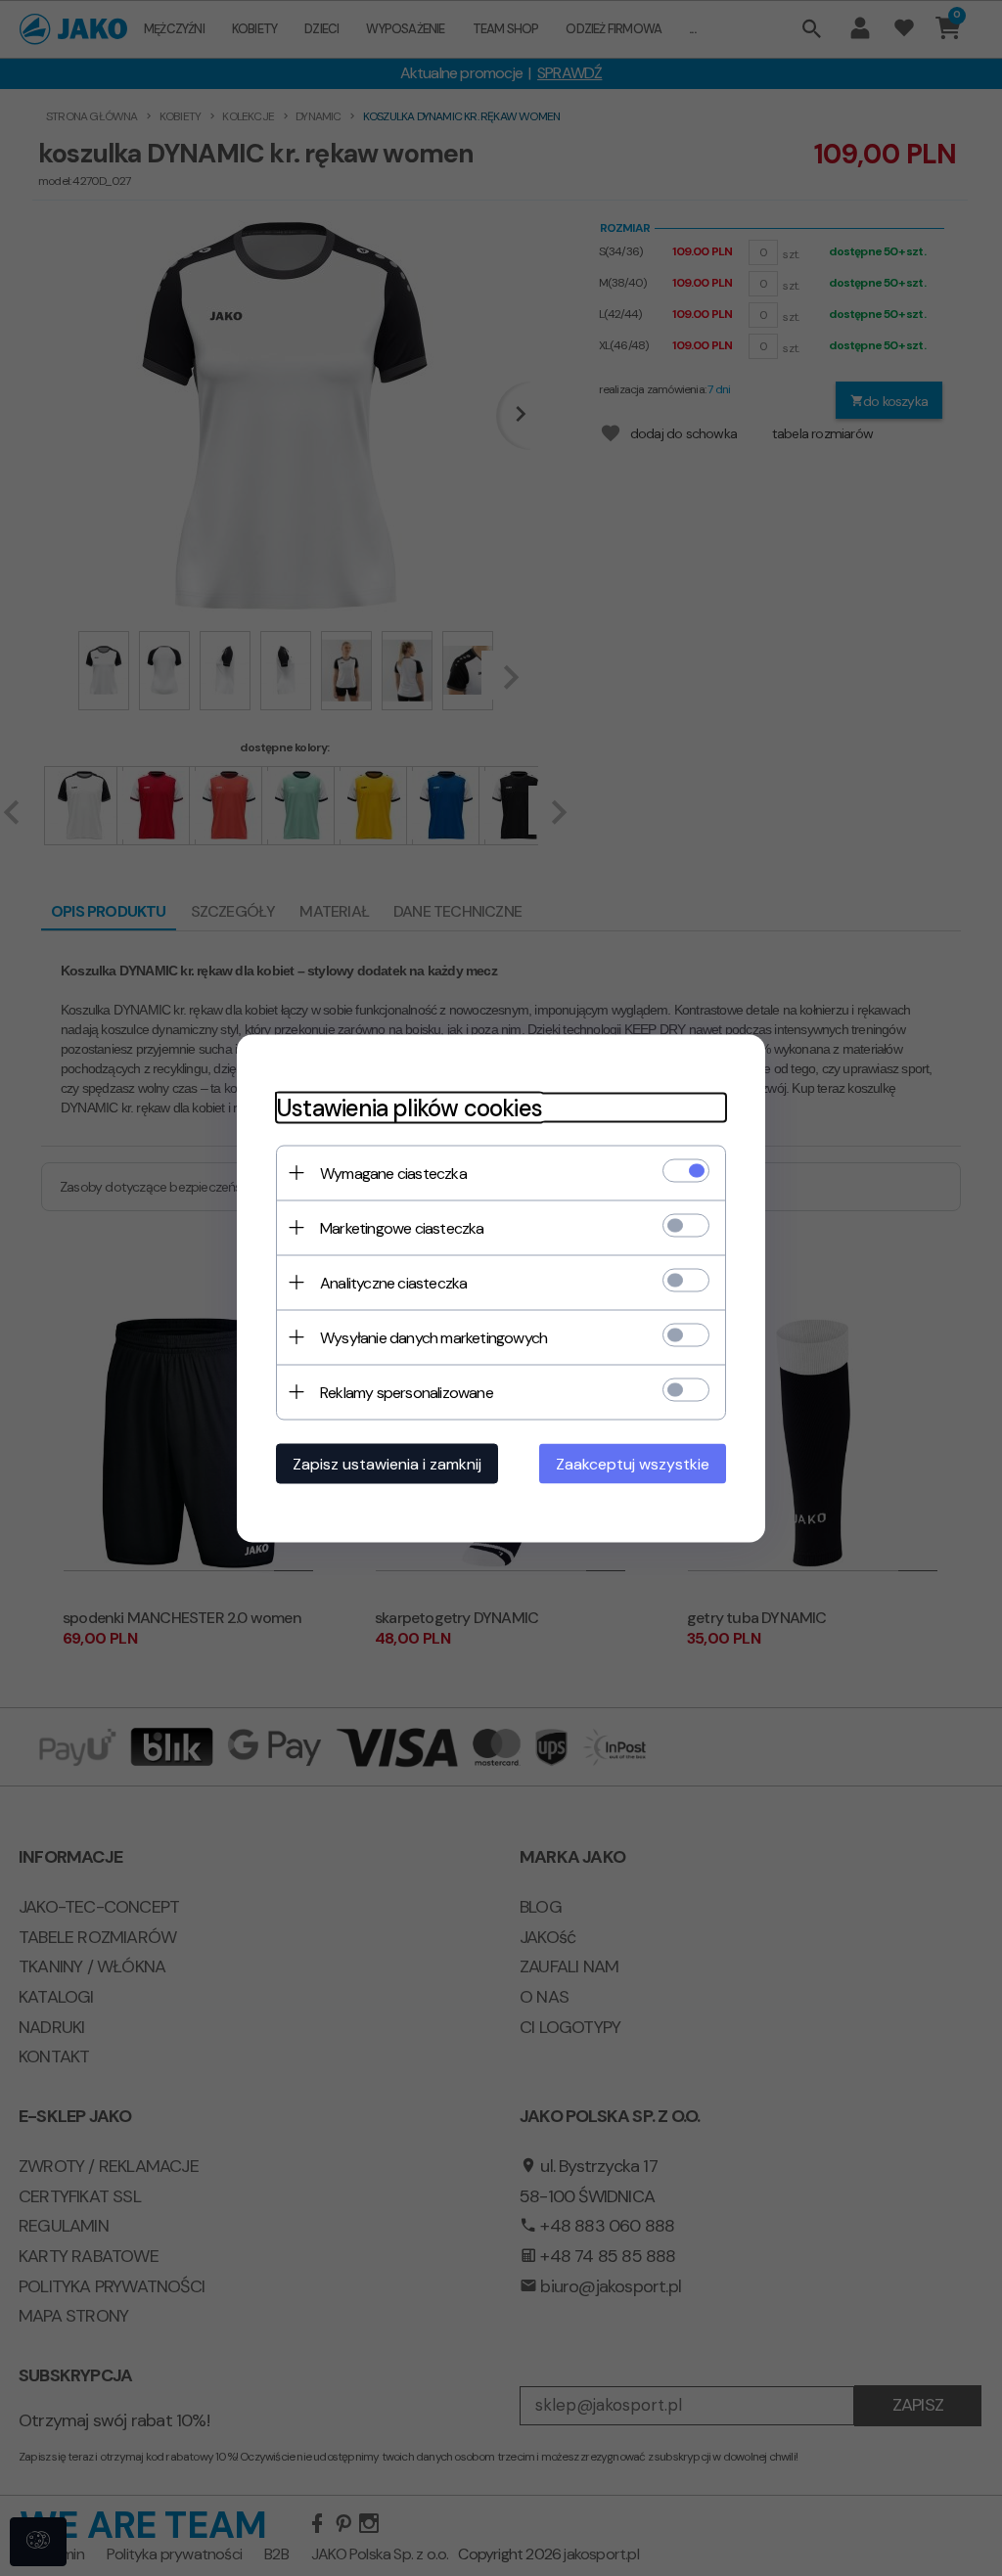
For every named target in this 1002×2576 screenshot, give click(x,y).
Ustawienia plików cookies (409, 1107)
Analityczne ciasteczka (393, 1282)
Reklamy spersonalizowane (407, 1392)
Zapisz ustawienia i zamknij (387, 1463)
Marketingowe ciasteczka (402, 1227)
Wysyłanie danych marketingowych (433, 1337)
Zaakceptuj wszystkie (633, 1463)
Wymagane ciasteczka (393, 1173)
